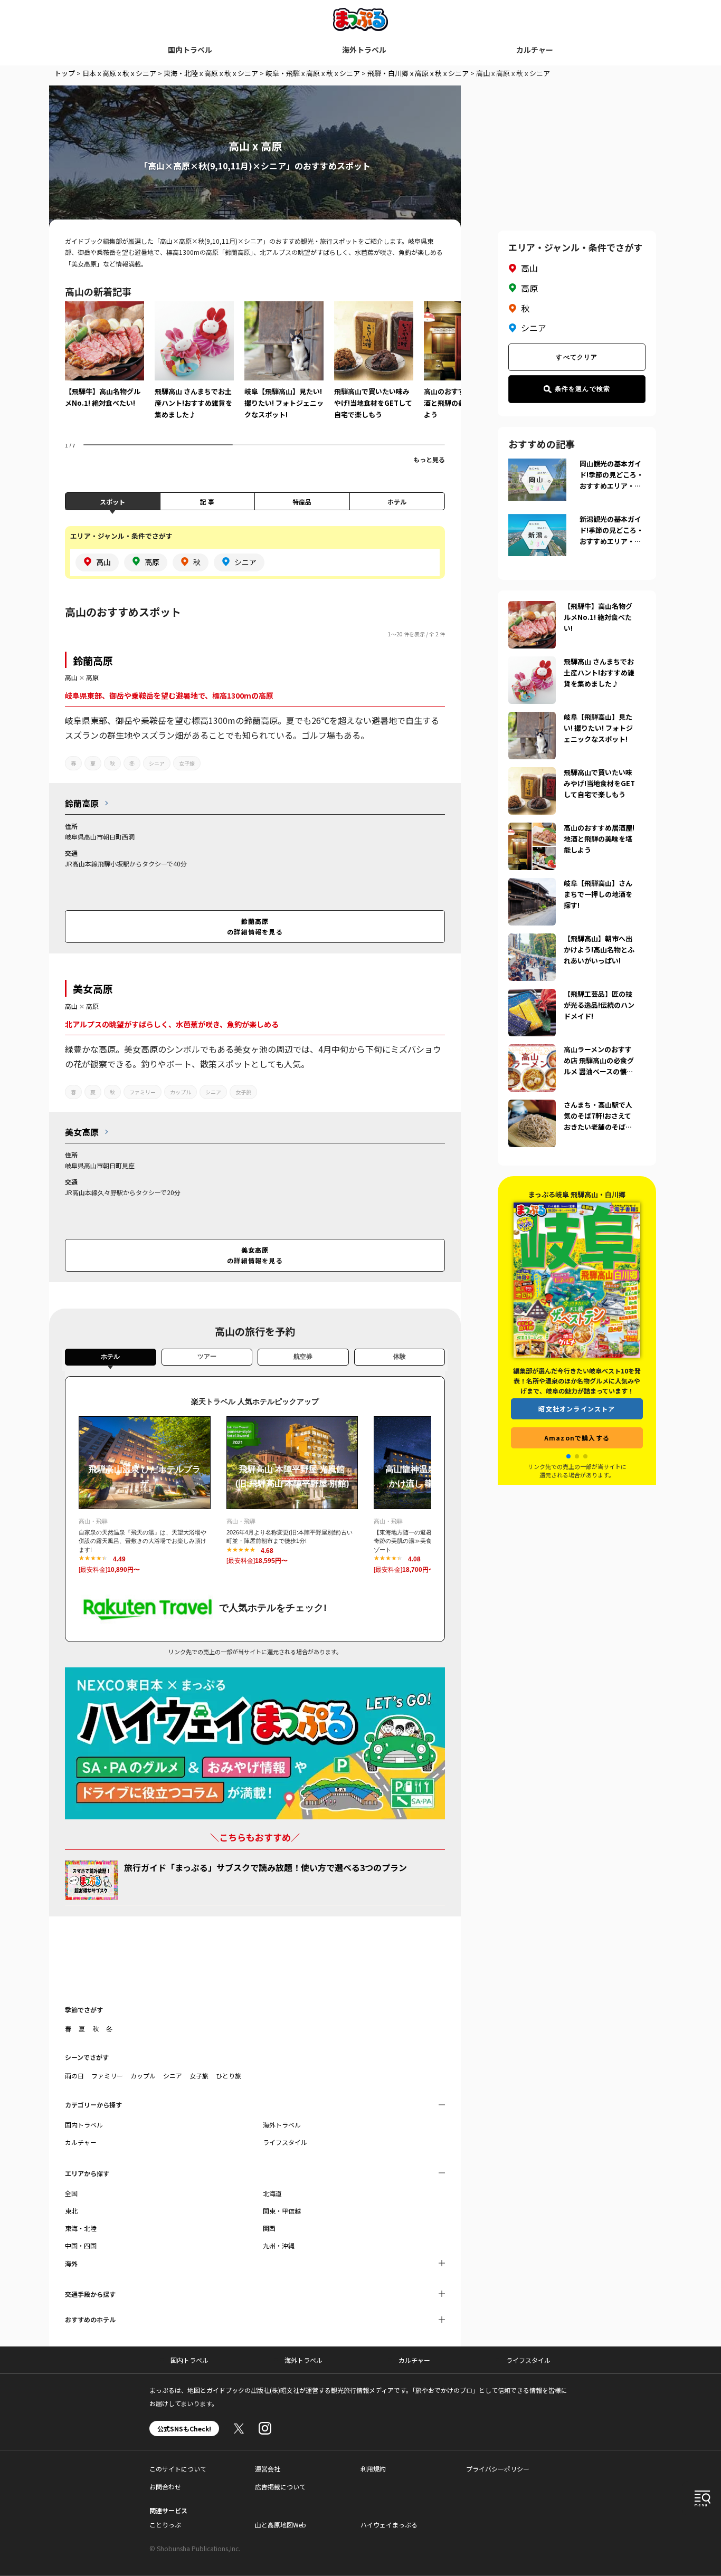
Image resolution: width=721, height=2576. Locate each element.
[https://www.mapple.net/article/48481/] (532, 829)
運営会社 (268, 2469)
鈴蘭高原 (93, 660)
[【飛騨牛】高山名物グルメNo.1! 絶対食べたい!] (105, 362)
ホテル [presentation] (110, 1357)
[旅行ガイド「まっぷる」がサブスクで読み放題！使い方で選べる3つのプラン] (91, 1880)
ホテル (397, 502)
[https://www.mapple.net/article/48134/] (532, 940)
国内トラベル (190, 50)
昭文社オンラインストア (578, 1409)
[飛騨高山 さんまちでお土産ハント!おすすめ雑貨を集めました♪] (194, 368)
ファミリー (143, 1092)
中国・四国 (81, 2245)
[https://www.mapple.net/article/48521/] (532, 774)
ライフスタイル (285, 2142)
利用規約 (373, 2469)
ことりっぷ (165, 2525)
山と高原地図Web (281, 2525)
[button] (568, 1456)
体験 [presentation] (400, 1357)
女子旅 (187, 763)
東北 (71, 2211)
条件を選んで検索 (583, 389)
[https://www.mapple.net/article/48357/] (532, 1106)
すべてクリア (577, 357)
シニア (157, 763)
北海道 (272, 2193)
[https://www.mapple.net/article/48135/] (532, 607)
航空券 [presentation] (303, 1357)
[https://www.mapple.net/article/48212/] (532, 1051)
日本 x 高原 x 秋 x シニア (119, 73)
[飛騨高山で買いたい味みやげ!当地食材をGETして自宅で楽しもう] (374, 368)
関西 (269, 2228)
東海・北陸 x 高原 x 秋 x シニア (211, 73)
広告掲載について (280, 2487)
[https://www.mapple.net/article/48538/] (532, 884)
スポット (112, 502)
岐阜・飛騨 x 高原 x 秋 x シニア (313, 73)
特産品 (302, 502)
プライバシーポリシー (498, 2469)
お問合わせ (165, 2487)
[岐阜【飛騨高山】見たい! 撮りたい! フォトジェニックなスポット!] (284, 368)
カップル (181, 1092)
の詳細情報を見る (255, 926)
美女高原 (93, 989)
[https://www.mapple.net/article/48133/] (532, 663)
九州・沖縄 (279, 2245)
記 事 (207, 502)
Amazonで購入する (578, 1438)
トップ (65, 73)
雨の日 (74, 2076)
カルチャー (535, 50)
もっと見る (429, 459)
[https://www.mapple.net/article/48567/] (532, 995)
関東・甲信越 (282, 2211)
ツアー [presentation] (207, 1357)
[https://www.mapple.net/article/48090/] (532, 718)
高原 (92, 677)
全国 (71, 2193)
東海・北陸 (81, 2228)
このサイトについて (178, 2469)
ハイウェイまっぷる (389, 2525)
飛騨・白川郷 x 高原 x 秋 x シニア (418, 73)
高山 (71, 677)
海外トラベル (364, 50)
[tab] (111, 1359)
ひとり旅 (229, 2076)
